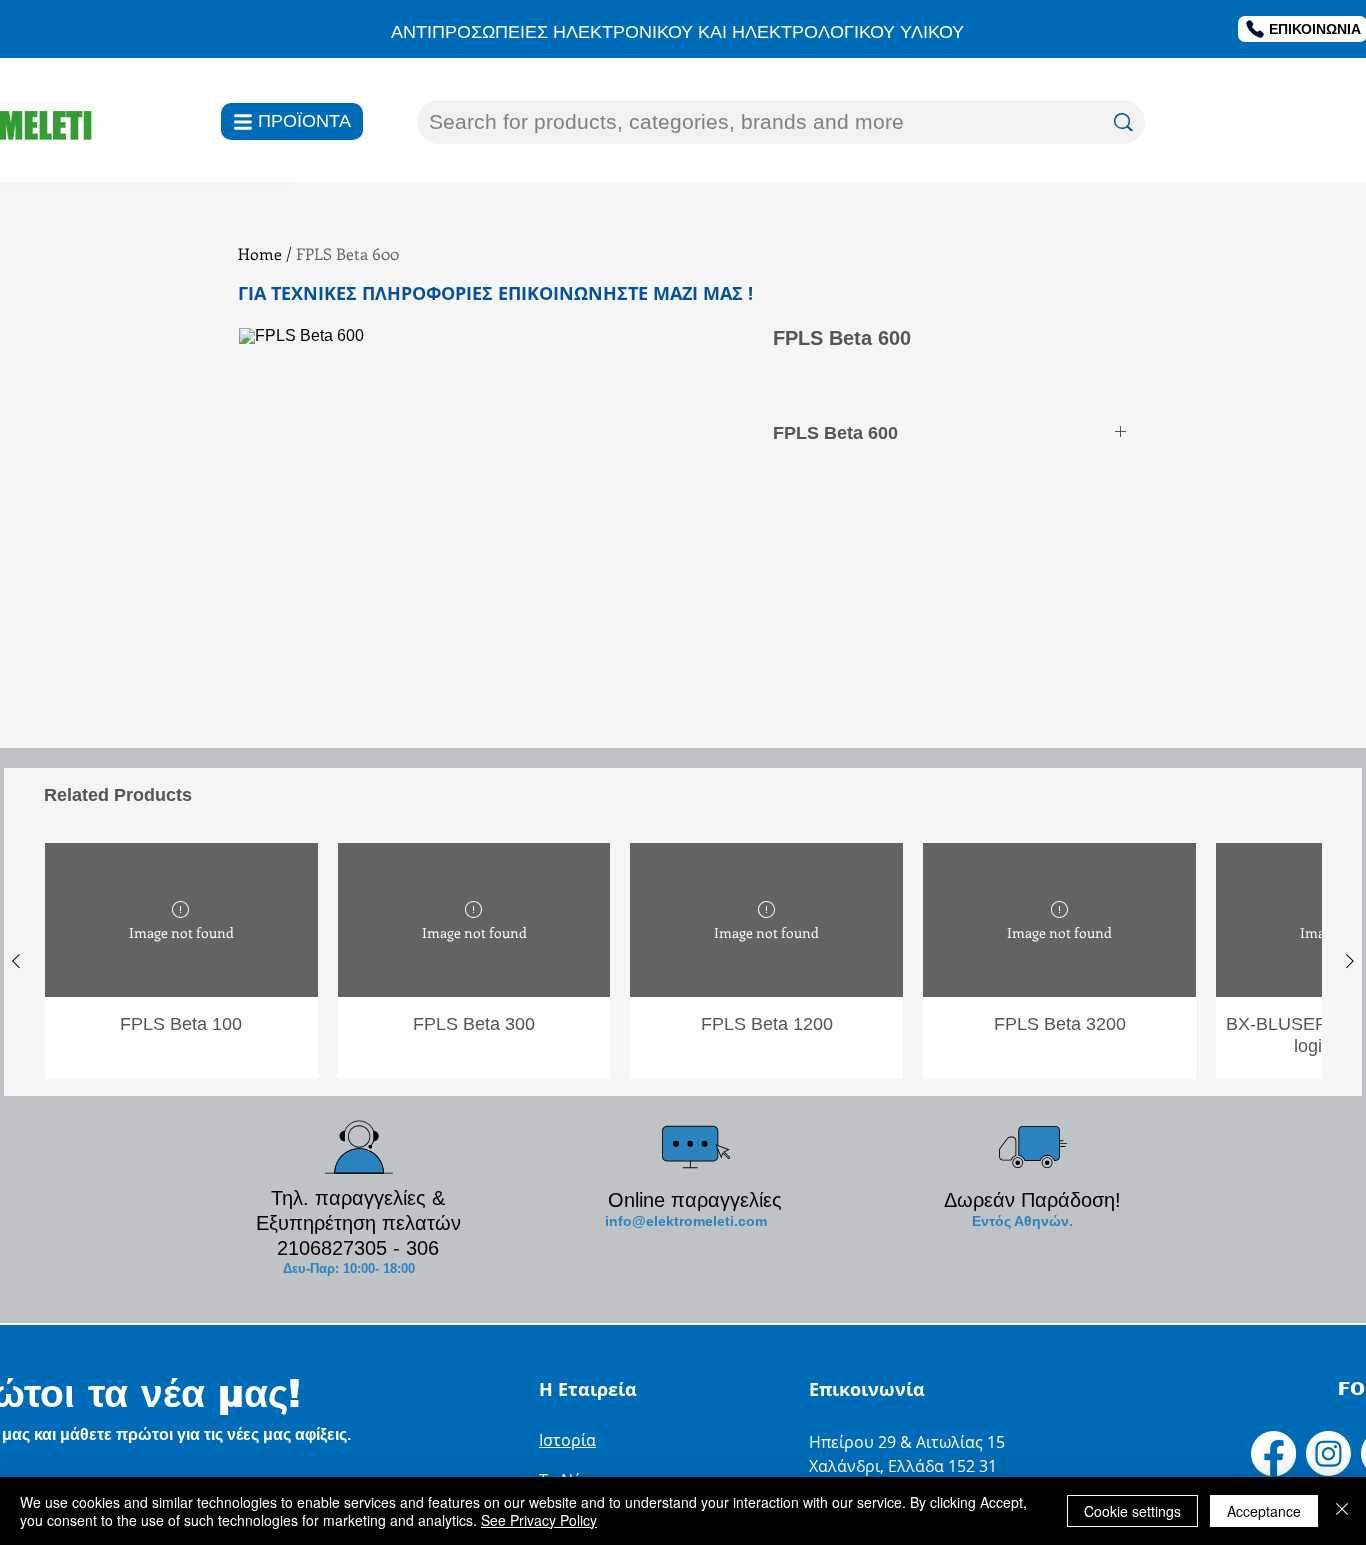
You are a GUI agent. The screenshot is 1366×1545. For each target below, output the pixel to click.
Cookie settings (1132, 1511)
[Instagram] (1328, 1453)
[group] (683, 960)
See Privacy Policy (539, 1520)
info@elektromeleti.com (686, 1221)
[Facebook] (1273, 1453)
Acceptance (1264, 1511)
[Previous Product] (16, 961)
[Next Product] (1350, 961)
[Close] (1342, 1511)
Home (260, 253)
